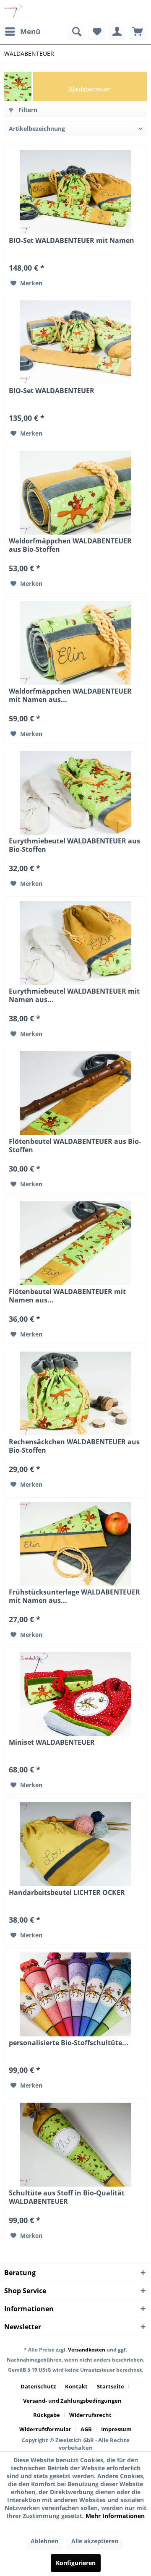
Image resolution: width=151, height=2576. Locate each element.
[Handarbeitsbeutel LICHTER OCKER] (75, 1844)
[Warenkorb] (138, 31)
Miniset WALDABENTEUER (52, 1742)
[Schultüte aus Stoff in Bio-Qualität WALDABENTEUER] (75, 2145)
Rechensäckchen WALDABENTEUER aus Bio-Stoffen (74, 1446)
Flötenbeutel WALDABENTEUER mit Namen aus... (67, 1296)
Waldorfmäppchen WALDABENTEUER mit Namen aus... (70, 695)
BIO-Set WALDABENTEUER (52, 391)
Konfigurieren (76, 2563)
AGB (86, 2429)
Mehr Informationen (115, 2516)
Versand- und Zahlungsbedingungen (72, 2401)
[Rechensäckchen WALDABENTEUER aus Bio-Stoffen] (75, 1394)
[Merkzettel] (96, 31)
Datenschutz (38, 2386)
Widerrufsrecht (90, 2415)
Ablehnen (44, 2541)
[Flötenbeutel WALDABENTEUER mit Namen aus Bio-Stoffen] (75, 1243)
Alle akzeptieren (95, 2541)
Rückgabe (47, 2415)
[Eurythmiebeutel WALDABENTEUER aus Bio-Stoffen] (75, 793)
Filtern (27, 110)
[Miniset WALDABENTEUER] (75, 1694)
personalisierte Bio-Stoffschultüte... (69, 2043)
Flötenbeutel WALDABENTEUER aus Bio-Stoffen (75, 1146)
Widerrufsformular (45, 2429)
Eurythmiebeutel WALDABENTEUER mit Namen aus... (74, 995)
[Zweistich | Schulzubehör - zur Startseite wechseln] (14, 12)
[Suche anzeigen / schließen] (76, 31)
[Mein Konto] (117, 31)
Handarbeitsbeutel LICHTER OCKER (67, 1893)
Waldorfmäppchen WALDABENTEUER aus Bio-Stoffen (70, 545)
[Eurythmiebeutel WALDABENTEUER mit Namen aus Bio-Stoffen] (75, 943)
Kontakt (76, 2386)
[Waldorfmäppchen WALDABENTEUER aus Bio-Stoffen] (75, 493)
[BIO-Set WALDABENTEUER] (75, 342)
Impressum (116, 2429)
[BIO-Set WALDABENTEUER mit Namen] (75, 192)
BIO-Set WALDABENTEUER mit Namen (72, 241)
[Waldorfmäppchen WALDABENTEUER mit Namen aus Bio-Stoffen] (75, 643)
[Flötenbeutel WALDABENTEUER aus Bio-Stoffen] (75, 1093)
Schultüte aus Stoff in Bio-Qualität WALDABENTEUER (67, 2197)
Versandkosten (87, 2350)
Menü (30, 31)
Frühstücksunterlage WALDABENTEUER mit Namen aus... (74, 1596)
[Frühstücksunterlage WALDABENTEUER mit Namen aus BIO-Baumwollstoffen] (75, 1544)
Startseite (111, 2386)
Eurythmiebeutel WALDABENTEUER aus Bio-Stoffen (74, 845)
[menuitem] (22, 31)
